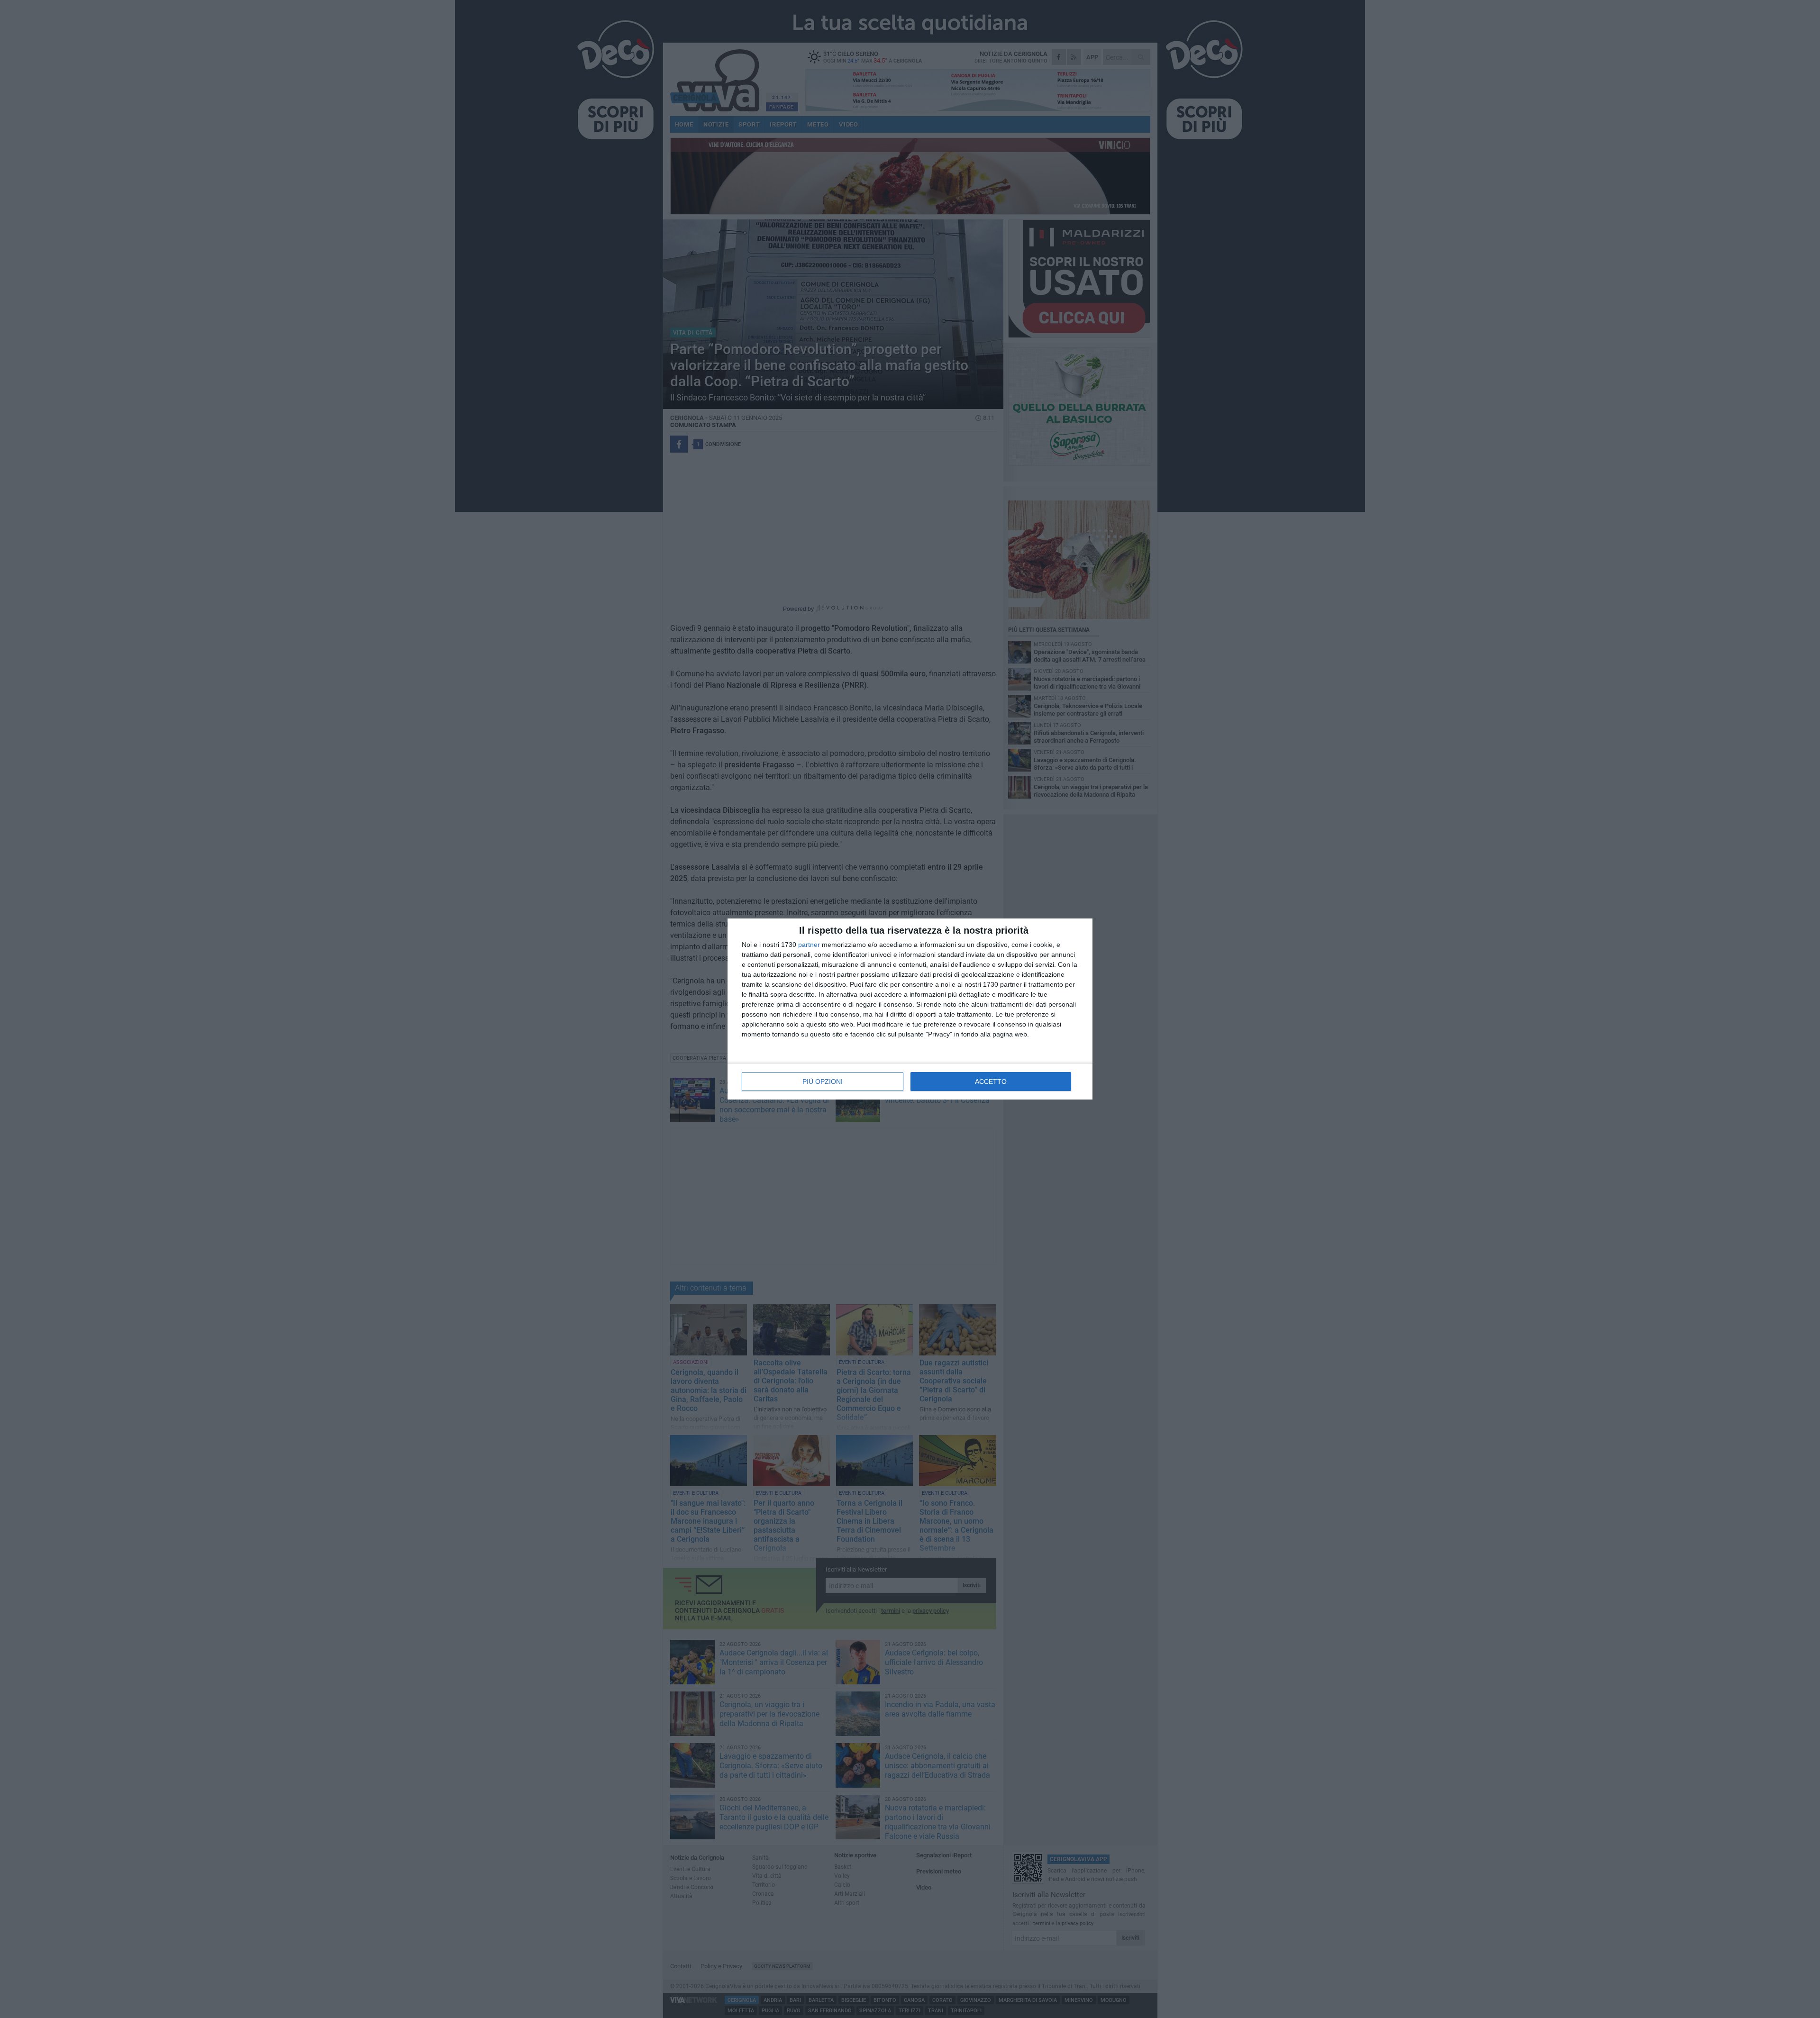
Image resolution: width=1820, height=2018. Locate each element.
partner (809, 945)
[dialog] (910, 1009)
